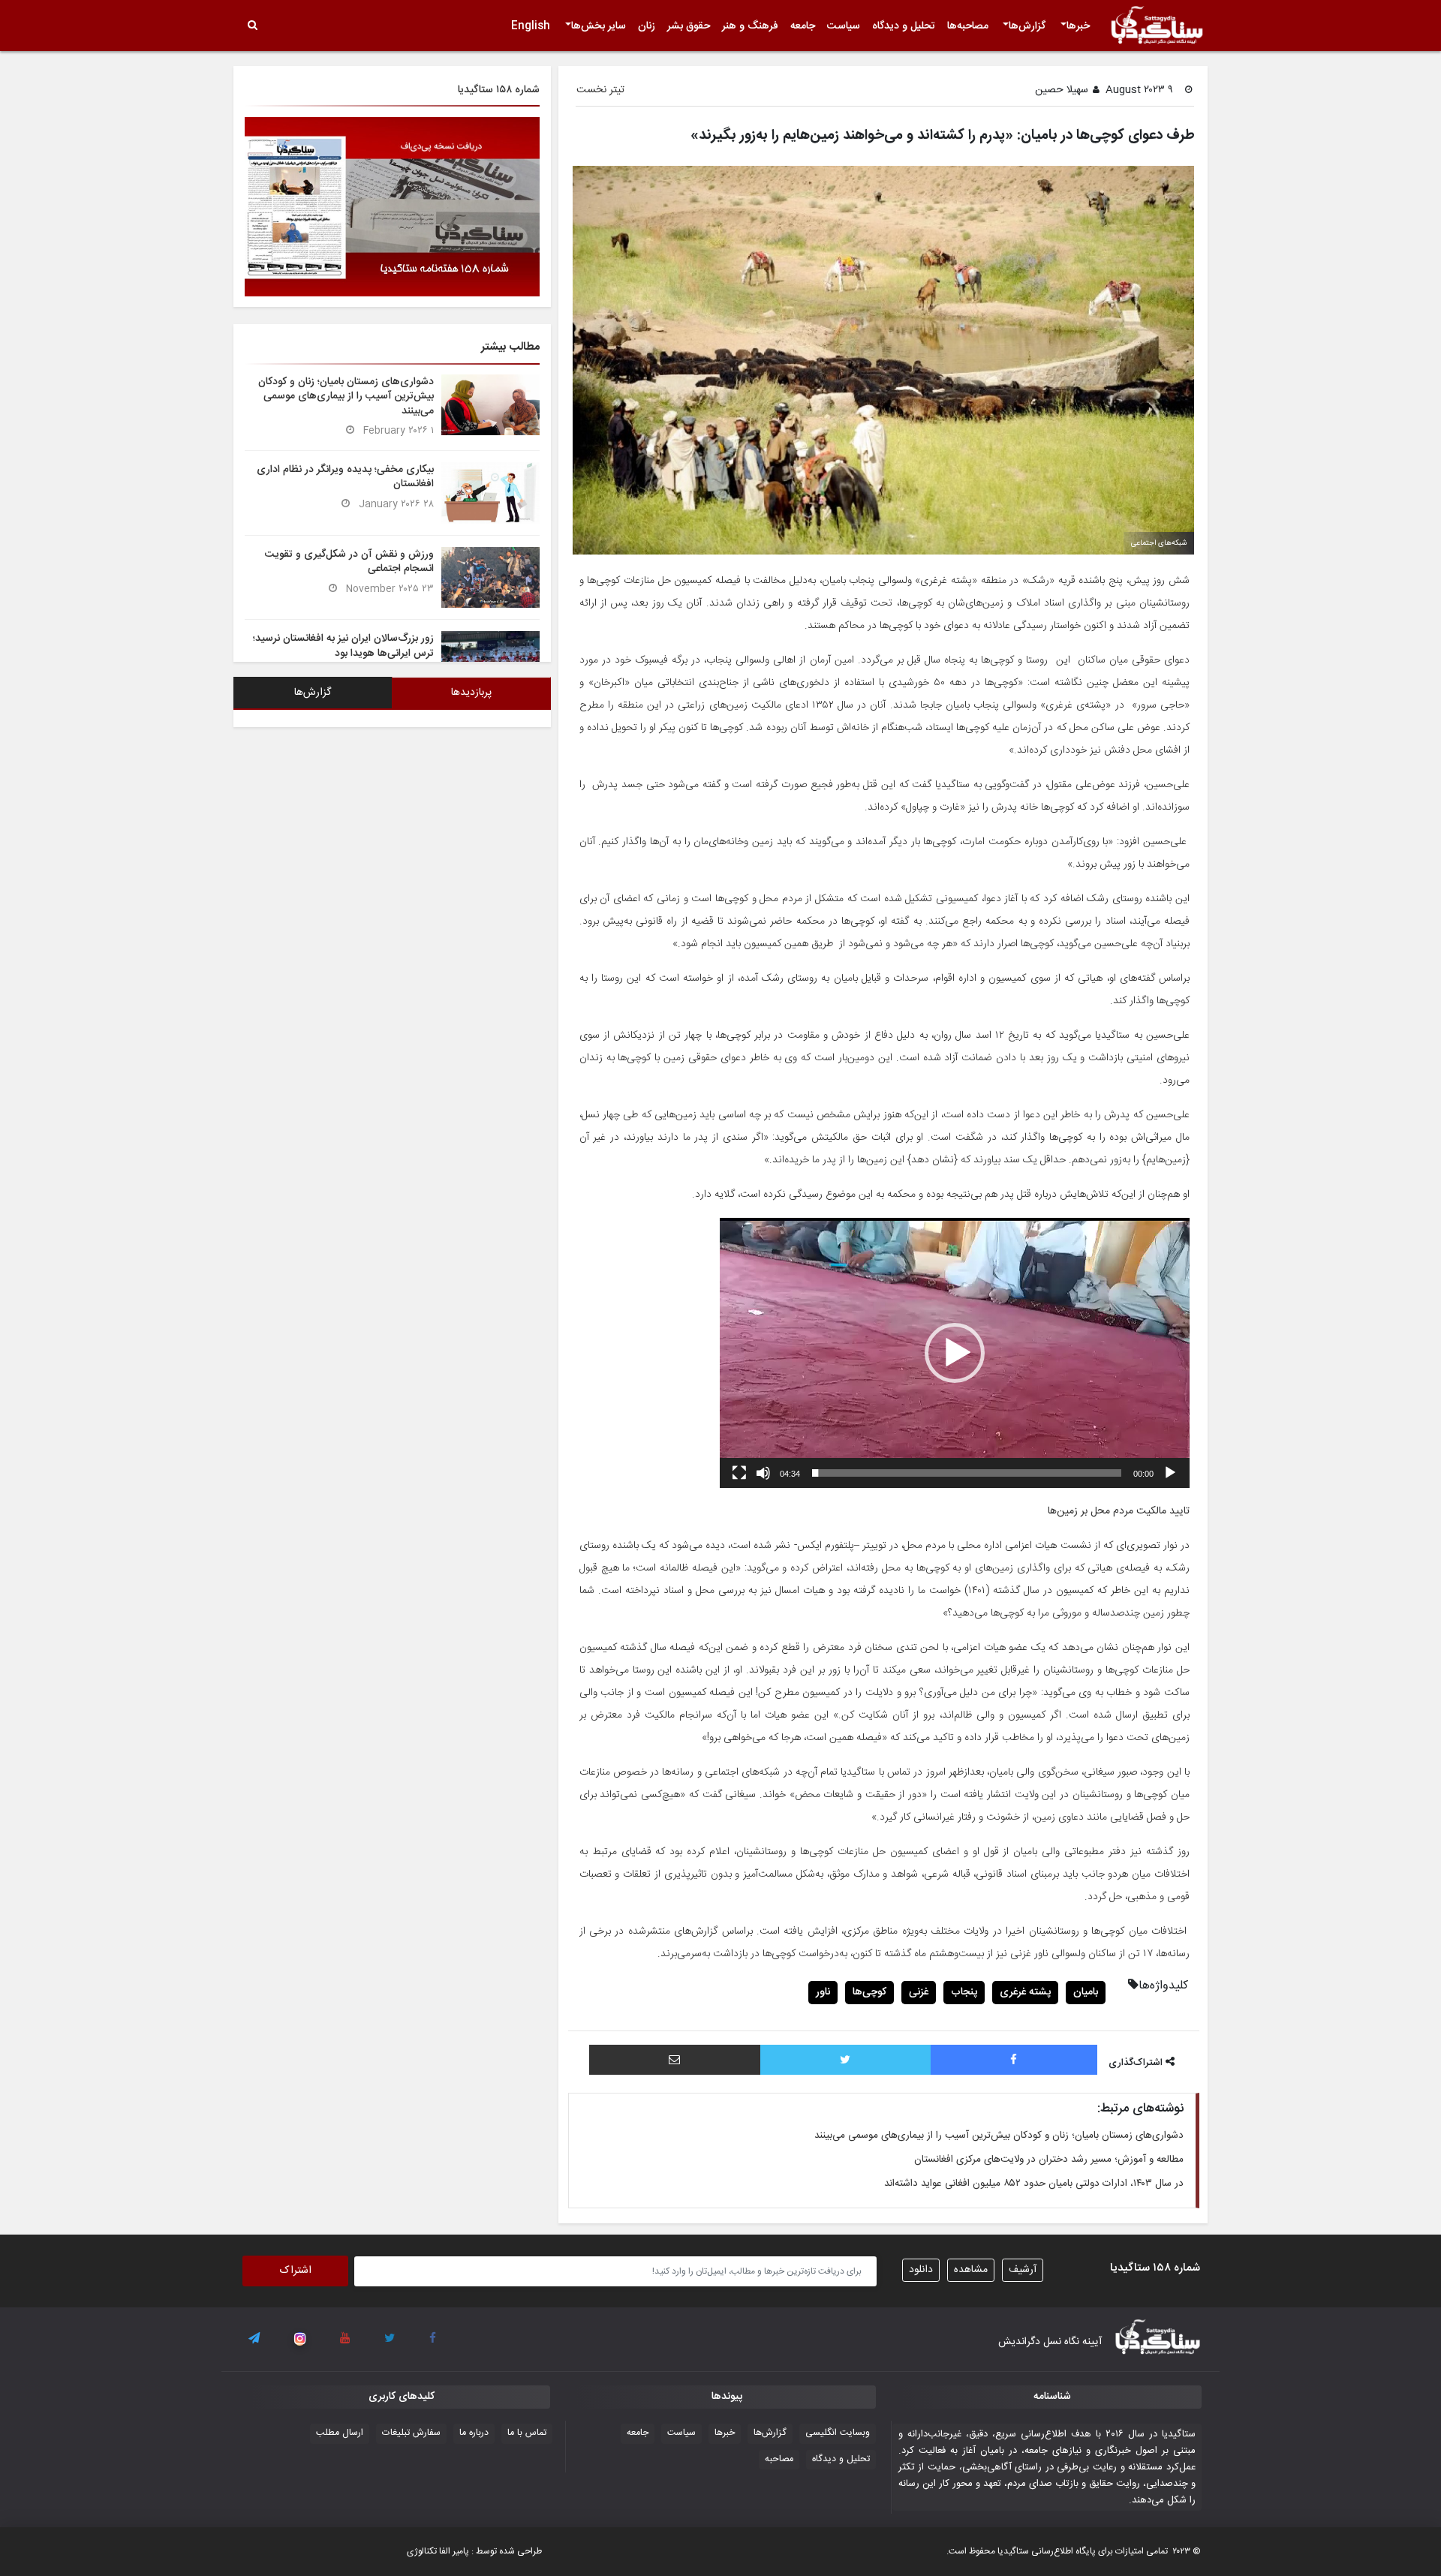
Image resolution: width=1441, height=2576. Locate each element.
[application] (955, 1353)
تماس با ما (527, 2433)
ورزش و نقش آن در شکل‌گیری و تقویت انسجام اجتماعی (349, 562)
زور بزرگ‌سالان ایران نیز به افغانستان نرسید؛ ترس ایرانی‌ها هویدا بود (343, 646)
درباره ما (474, 2433)
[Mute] (763, 1473)
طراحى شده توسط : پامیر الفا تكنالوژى (474, 2551)
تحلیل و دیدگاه (904, 26)
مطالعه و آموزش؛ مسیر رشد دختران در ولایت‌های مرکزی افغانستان (1049, 2160)
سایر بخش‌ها (599, 26)
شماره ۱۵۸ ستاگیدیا (499, 90)
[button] (955, 1353)
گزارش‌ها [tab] (313, 693)
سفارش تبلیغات (411, 2433)
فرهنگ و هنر (750, 26)
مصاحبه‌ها (968, 26)
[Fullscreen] (739, 1473)
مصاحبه (779, 2459)
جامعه (803, 26)
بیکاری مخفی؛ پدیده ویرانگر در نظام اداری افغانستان (345, 477)
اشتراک (296, 2271)
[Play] (1170, 1473)
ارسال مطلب (340, 2433)
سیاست (844, 26)
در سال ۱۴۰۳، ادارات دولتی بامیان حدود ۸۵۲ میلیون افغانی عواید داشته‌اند (1034, 2184)
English (531, 26)
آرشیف (1023, 2270)
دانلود (921, 2270)
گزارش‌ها (1027, 26)
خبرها (1078, 26)
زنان (647, 26)
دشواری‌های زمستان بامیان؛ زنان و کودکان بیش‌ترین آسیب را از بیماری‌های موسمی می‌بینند (999, 2136)
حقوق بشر (689, 26)
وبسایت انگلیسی (838, 2433)
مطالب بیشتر (510, 347)
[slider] (967, 1473)
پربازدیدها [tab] (471, 693)
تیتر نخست (600, 90)
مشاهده (971, 2270)
